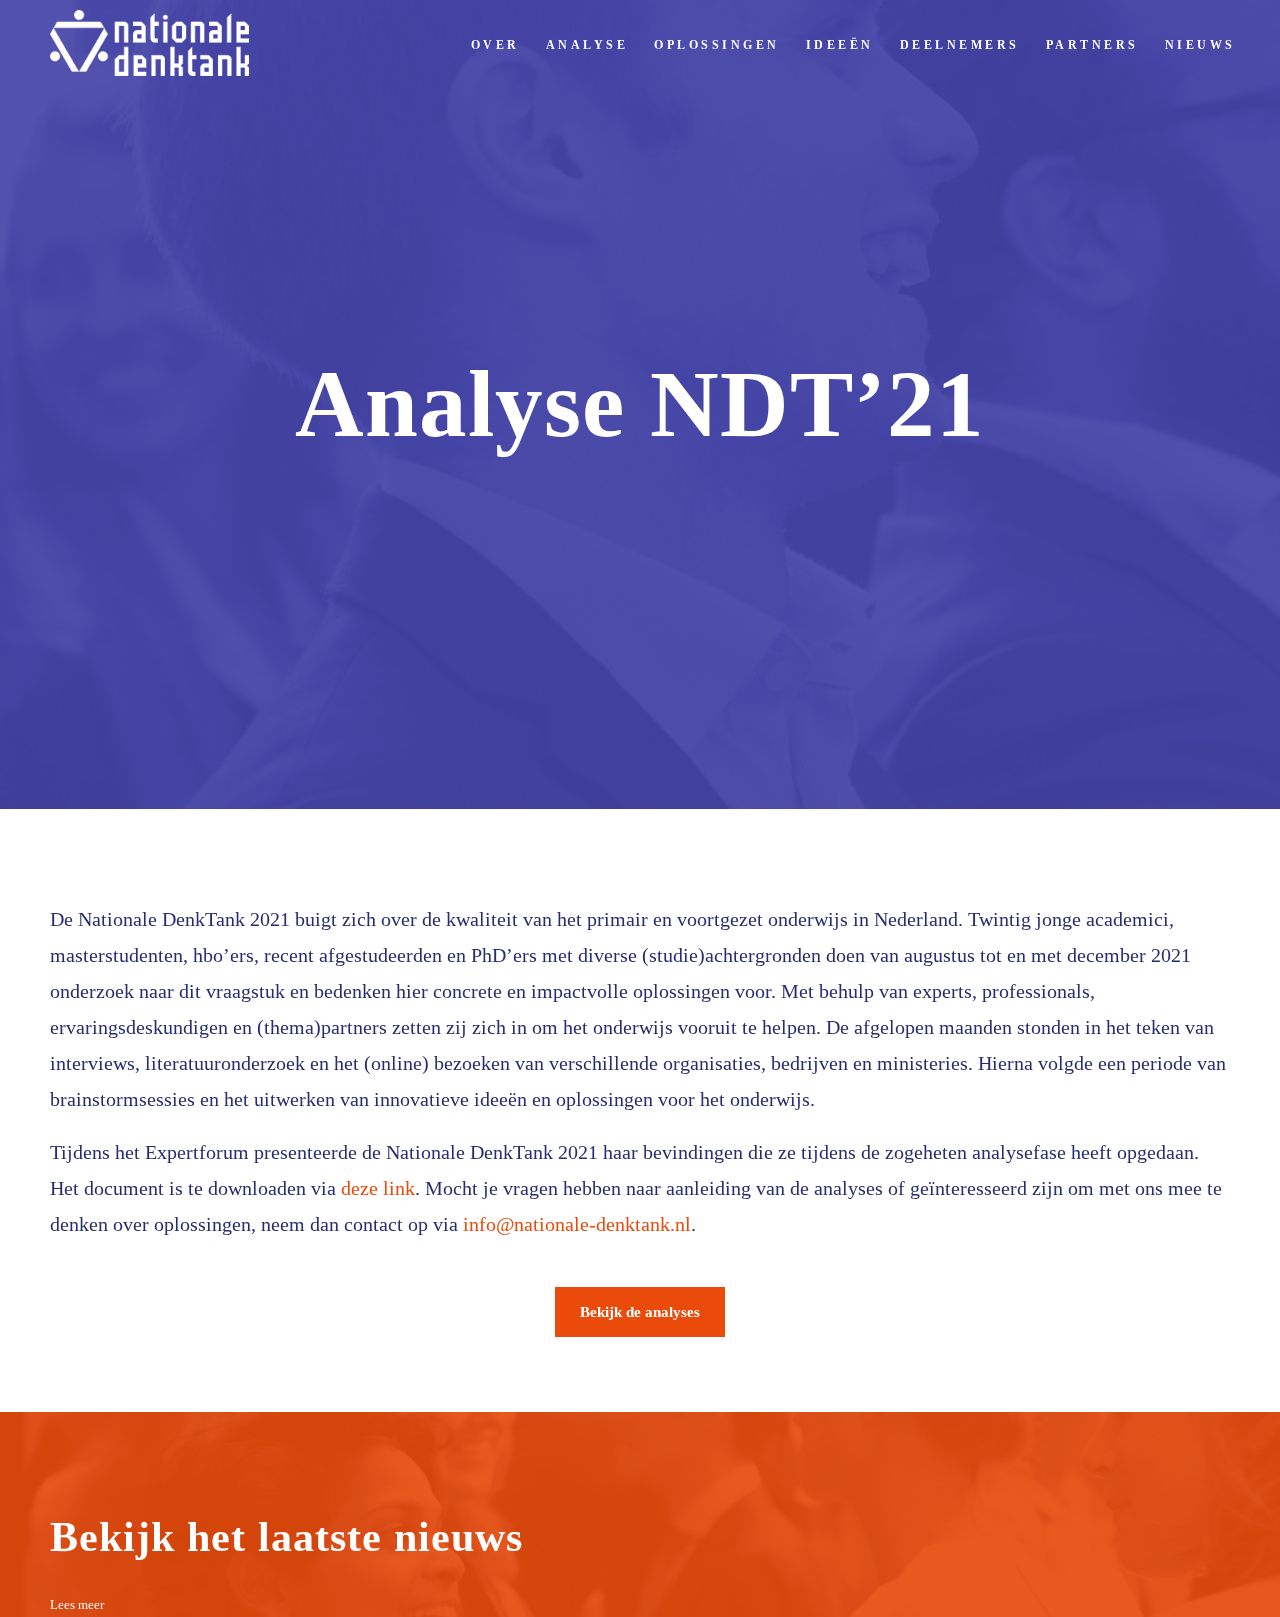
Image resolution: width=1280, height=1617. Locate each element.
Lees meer (77, 1604)
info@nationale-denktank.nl (577, 1224)
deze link (378, 1188)
